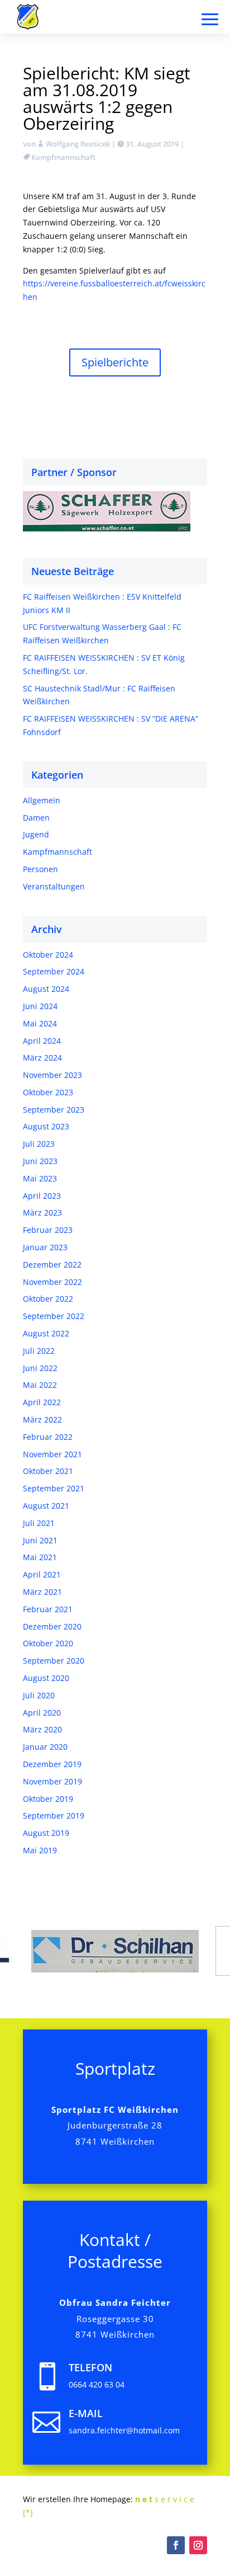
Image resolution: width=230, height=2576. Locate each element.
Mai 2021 (40, 1557)
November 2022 (52, 1282)
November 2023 (52, 1075)
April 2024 (42, 1041)
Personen (40, 869)
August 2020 (46, 1678)
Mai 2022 (40, 1385)
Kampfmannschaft (63, 157)
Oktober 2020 (48, 1643)
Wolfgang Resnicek (78, 144)
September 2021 (54, 1488)
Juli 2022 (39, 1351)
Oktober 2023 (48, 1092)
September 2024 (54, 971)
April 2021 (42, 1574)
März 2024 (42, 1058)
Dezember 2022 (52, 1265)
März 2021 (42, 1592)
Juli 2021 (39, 1523)
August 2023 (46, 1126)
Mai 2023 (40, 1178)
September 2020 (54, 1661)
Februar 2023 (48, 1230)
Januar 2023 (45, 1247)
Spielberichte (115, 362)
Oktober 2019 (48, 1799)
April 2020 (42, 1713)
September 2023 (54, 1110)
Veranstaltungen (54, 886)
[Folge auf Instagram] (198, 2545)
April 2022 (42, 1402)
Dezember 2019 (52, 1764)
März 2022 (42, 1419)
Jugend (36, 834)
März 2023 (42, 1212)
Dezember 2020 (52, 1626)
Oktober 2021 (48, 1471)
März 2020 (42, 1729)
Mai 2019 (40, 1850)
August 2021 (46, 1506)
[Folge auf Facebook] (176, 2545)
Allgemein (42, 800)
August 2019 (46, 1833)
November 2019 (52, 1781)
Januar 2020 (45, 1747)
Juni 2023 (40, 1161)
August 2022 (46, 1333)
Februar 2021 (48, 1609)
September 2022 (54, 1316)
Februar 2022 (48, 1437)
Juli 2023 (39, 1144)
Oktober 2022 (48, 1299)
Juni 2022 (40, 1368)
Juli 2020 (39, 1695)
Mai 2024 (40, 1023)
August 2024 (46, 989)
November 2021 (52, 1454)
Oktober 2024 (48, 955)
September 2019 (54, 1816)
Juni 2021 (40, 1540)
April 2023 (42, 1196)
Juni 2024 (40, 1006)
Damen (36, 818)
